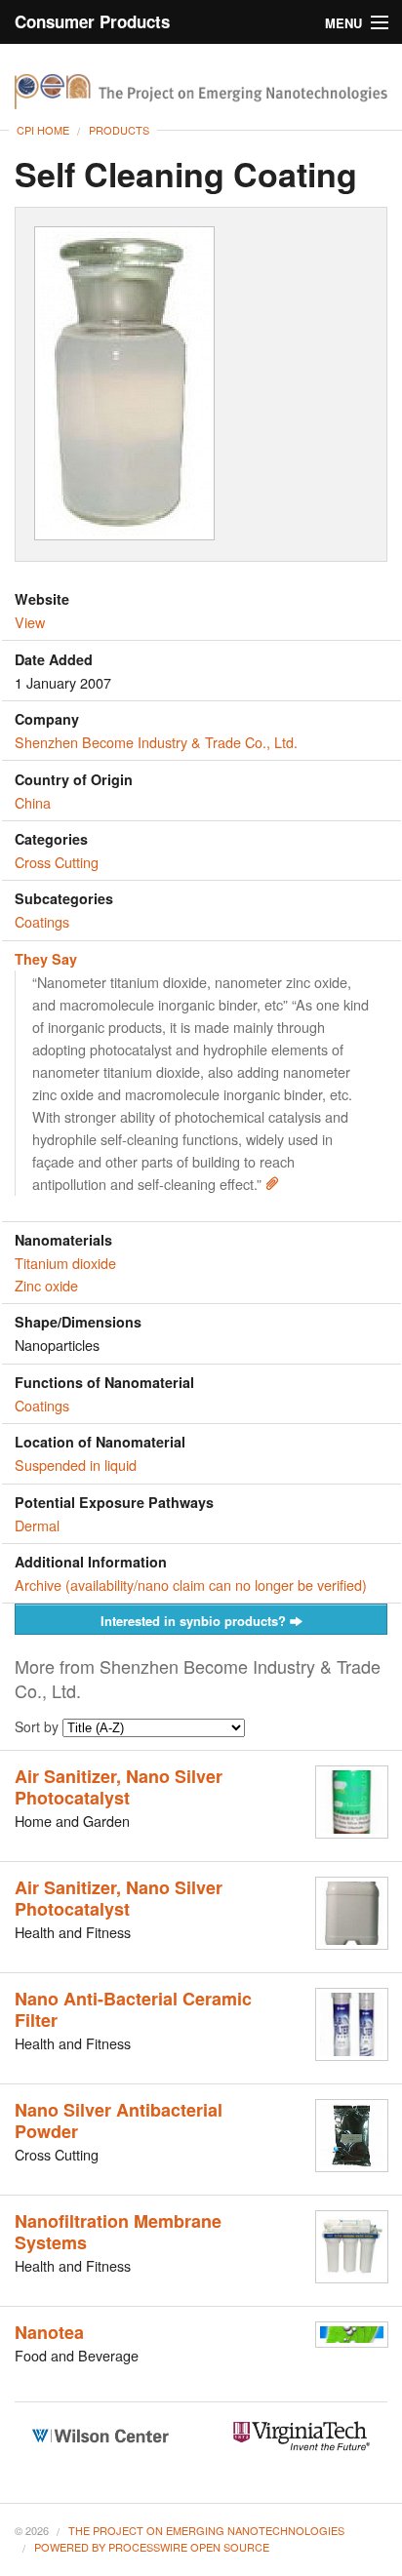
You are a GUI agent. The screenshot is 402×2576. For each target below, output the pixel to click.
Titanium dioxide (65, 1263)
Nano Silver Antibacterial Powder (119, 2120)
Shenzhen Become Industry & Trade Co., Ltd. (156, 742)
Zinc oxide (46, 1285)
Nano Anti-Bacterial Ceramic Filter (133, 2009)
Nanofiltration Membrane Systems (118, 2232)
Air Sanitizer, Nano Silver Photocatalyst (119, 1787)
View (30, 622)
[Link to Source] (272, 1184)
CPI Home (43, 130)
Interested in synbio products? (195, 1621)
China (33, 802)
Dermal (37, 1525)
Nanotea (49, 2332)
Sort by (39, 1726)
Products (119, 130)
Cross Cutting (57, 862)
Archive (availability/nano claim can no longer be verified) (191, 1585)
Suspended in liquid (76, 1465)
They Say (46, 959)
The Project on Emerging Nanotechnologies (206, 2530)
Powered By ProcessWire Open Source (152, 2547)
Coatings (42, 921)
